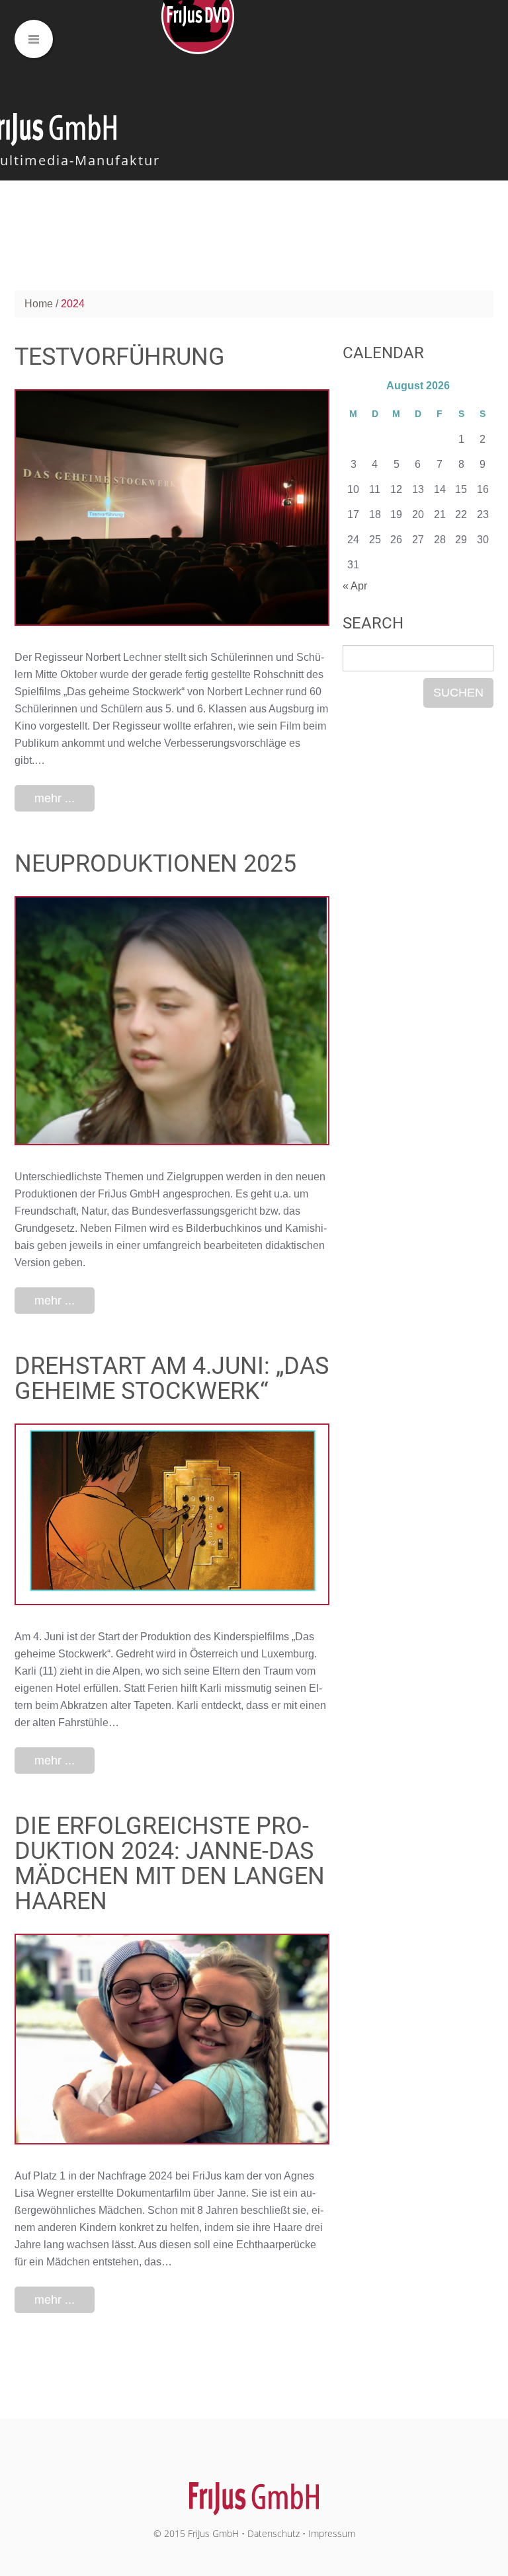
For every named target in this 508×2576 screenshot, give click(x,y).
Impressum (332, 2533)
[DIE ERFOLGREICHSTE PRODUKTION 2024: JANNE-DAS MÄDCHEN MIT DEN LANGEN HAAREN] (172, 2039)
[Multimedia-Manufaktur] (254, 2492)
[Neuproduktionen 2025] (172, 1021)
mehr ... (55, 798)
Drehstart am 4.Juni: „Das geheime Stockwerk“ (172, 1379)
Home (39, 304)
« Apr (355, 586)
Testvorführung (120, 357)
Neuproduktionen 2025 (155, 864)
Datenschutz (274, 2533)
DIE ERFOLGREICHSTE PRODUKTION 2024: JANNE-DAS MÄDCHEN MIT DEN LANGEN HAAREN (170, 1864)
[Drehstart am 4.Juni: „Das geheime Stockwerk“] (172, 1514)
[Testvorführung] (172, 508)
